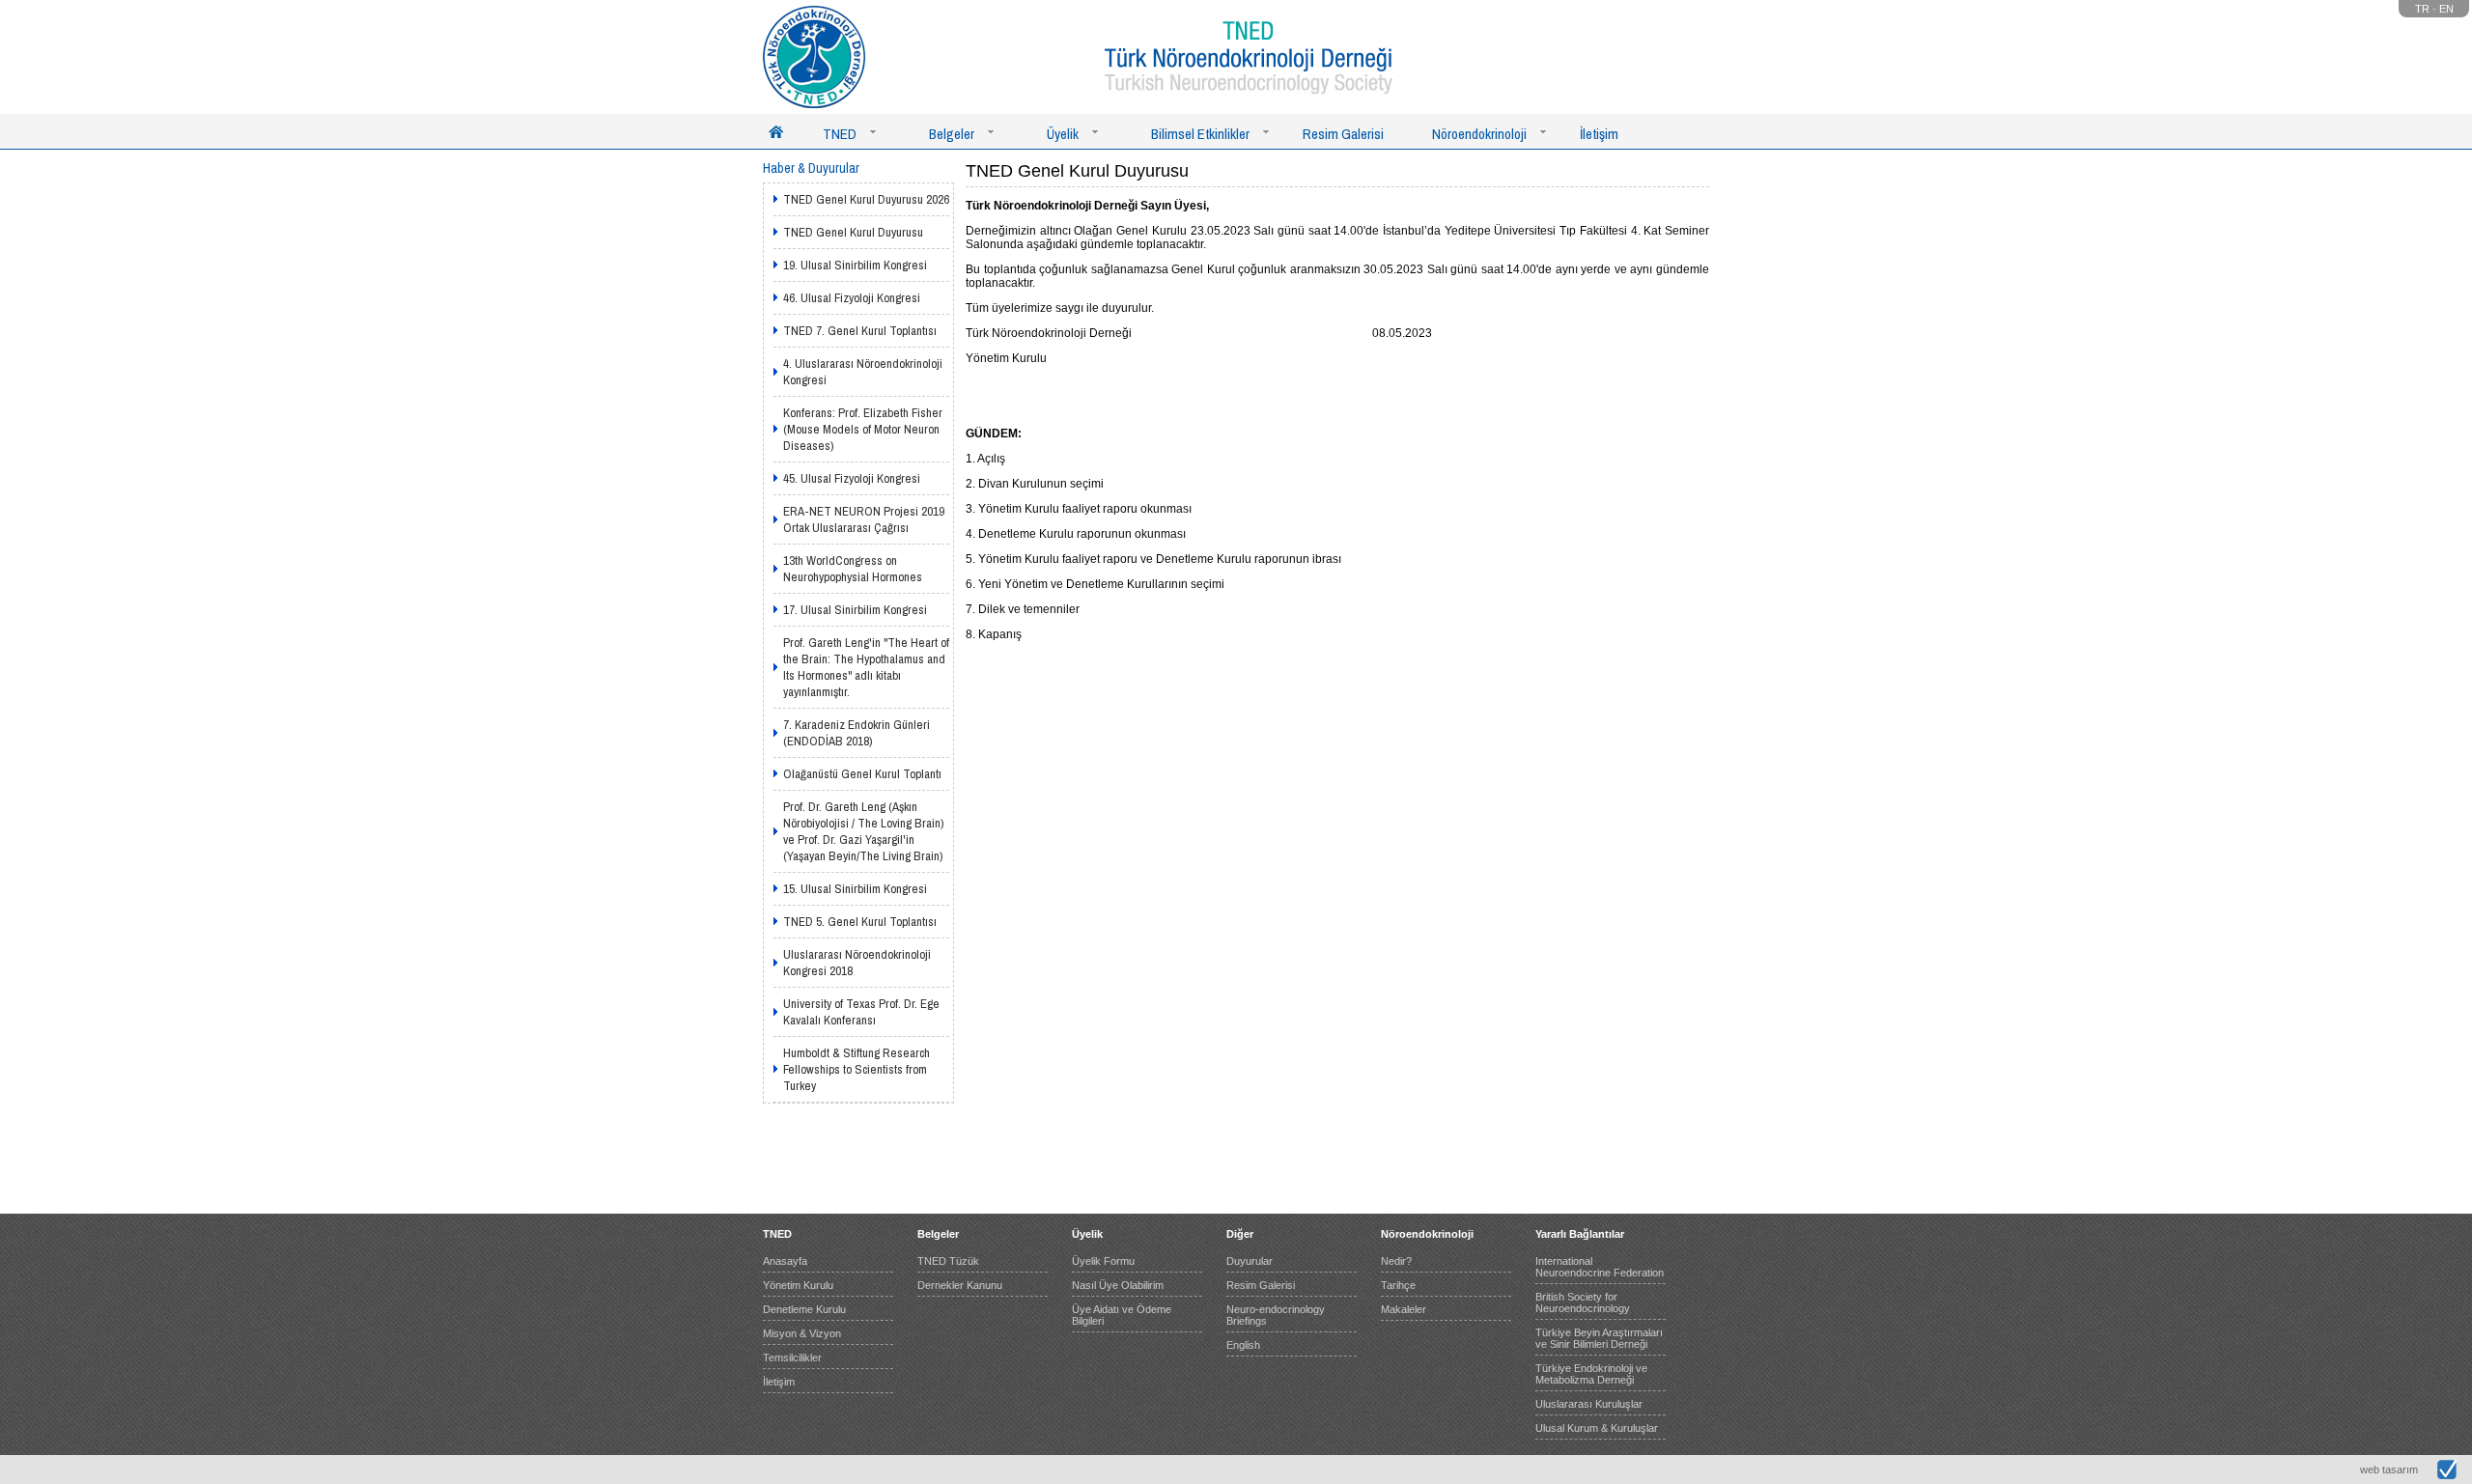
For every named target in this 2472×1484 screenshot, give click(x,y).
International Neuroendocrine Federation (1600, 1267)
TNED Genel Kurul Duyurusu (853, 232)
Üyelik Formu (1103, 1261)
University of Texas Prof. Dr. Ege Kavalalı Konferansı (861, 1012)
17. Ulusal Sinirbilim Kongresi (855, 610)
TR (2422, 9)
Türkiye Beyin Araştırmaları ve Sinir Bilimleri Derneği (1599, 1338)
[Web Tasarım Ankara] (2447, 1475)
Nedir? (1396, 1261)
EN (2446, 9)
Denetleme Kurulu (804, 1309)
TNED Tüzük (948, 1261)
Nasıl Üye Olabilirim (1118, 1285)
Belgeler (952, 134)
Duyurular (1250, 1261)
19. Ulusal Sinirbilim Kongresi (855, 265)
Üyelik (1063, 134)
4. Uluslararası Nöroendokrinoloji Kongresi (863, 372)
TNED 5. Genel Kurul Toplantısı (860, 922)
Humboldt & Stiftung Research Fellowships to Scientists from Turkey (857, 1069)
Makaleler (1404, 1309)
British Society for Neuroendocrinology (1583, 1302)
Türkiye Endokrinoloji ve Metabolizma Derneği (1591, 1374)
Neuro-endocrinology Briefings (1276, 1315)
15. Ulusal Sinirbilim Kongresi (855, 889)
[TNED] (814, 57)
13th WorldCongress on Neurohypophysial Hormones (853, 569)
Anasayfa (785, 1261)
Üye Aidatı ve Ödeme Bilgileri (1122, 1315)
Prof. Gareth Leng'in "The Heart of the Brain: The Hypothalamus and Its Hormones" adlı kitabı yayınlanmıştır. (866, 667)
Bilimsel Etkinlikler (1200, 134)
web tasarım (2389, 1470)
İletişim (1599, 134)
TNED (840, 134)
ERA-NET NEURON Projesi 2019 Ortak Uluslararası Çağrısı (864, 519)
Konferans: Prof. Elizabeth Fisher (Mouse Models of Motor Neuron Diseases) (863, 429)
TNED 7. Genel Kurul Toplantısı (860, 331)
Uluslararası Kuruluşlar (1589, 1404)
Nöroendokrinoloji (1479, 134)
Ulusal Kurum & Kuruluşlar (1597, 1428)
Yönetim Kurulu (798, 1285)
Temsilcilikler (792, 1358)
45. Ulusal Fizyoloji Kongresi (852, 478)
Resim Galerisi (1343, 134)
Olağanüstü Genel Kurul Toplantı (862, 774)
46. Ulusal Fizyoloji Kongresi (852, 298)
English (1243, 1345)
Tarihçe (1398, 1285)
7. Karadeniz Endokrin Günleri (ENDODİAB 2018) (857, 733)
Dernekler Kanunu (960, 1285)
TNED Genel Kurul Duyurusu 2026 (866, 199)
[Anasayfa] (776, 131)
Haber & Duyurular (811, 168)
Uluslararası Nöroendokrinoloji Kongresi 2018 (857, 963)
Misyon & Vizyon (802, 1333)
